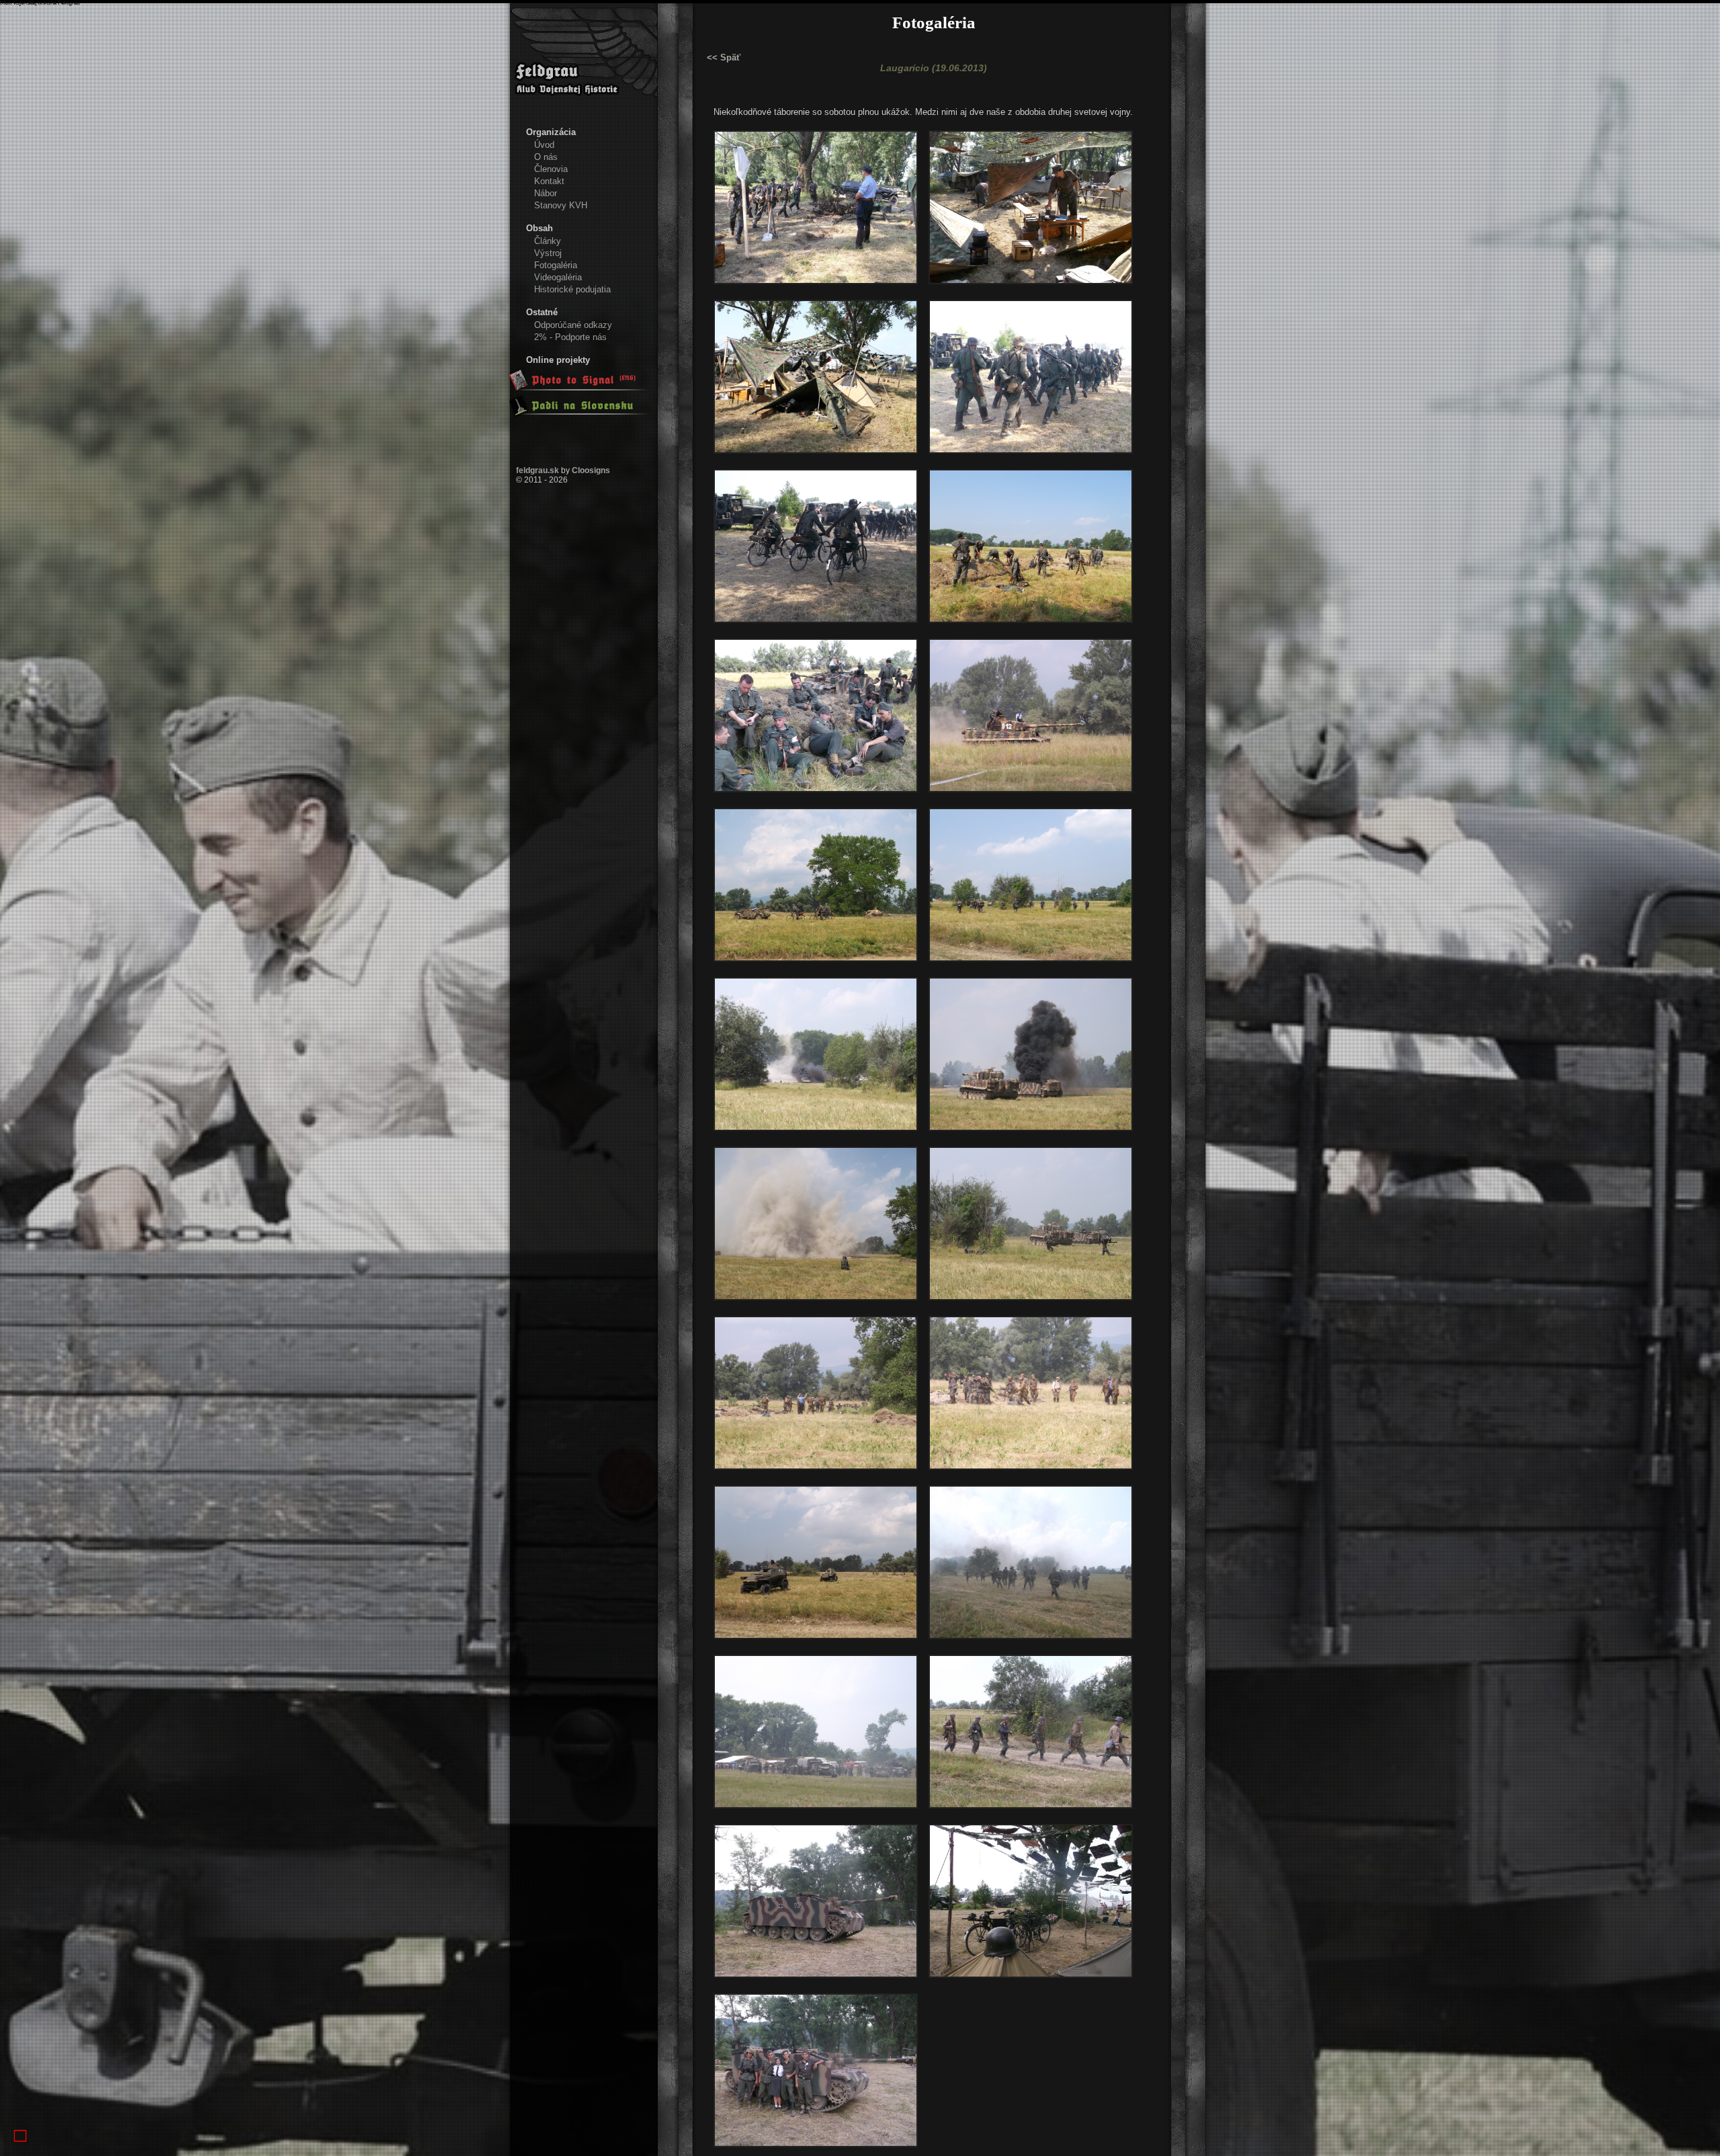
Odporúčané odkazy (573, 325)
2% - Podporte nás (570, 337)
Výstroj (548, 253)
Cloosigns (591, 470)
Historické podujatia (572, 289)
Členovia (551, 169)
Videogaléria (558, 277)
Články (548, 241)
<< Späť (724, 57)
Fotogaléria (556, 265)
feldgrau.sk (537, 470)
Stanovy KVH (561, 205)
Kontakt (549, 181)
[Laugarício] (816, 288)
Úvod (544, 145)
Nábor (546, 193)
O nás (546, 157)
